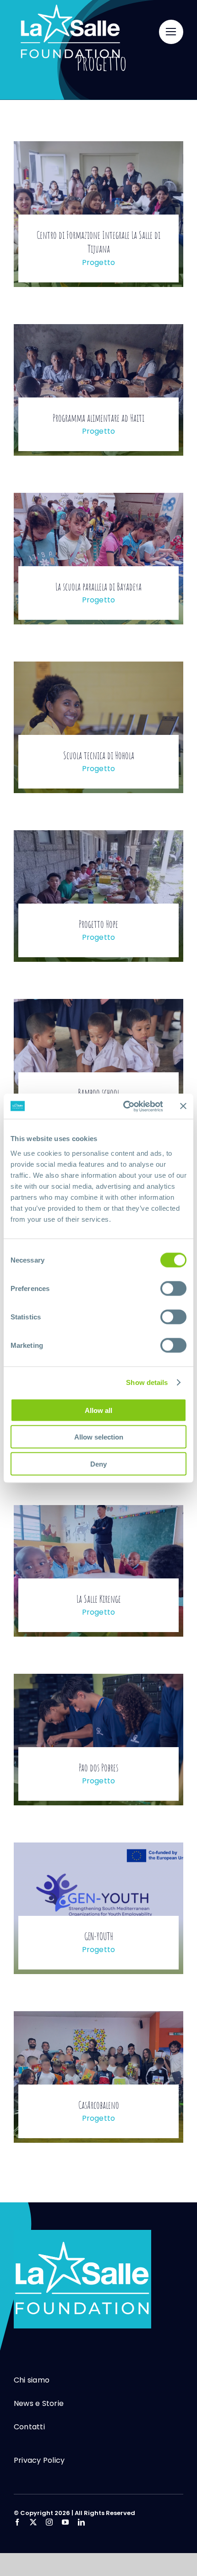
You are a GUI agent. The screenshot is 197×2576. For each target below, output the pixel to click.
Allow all (98, 1410)
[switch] (173, 1288)
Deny (98, 1464)
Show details (147, 1382)
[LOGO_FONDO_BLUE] (82, 2234)
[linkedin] (81, 2522)
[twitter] (33, 2522)
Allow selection (99, 1437)
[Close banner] (183, 1106)
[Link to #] (171, 32)
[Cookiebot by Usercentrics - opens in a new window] (124, 1106)
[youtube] (65, 2522)
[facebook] (17, 2522)
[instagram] (49, 2522)
